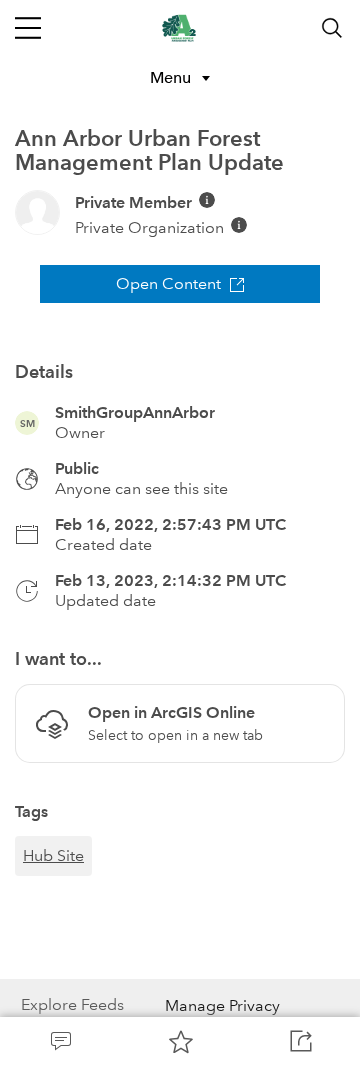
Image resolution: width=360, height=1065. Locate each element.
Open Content (168, 283)
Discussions (60, 1041)
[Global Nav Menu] (28, 28)
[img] (207, 200)
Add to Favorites (180, 1041)
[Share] (300, 1041)
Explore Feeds (72, 1004)
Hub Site (53, 855)
